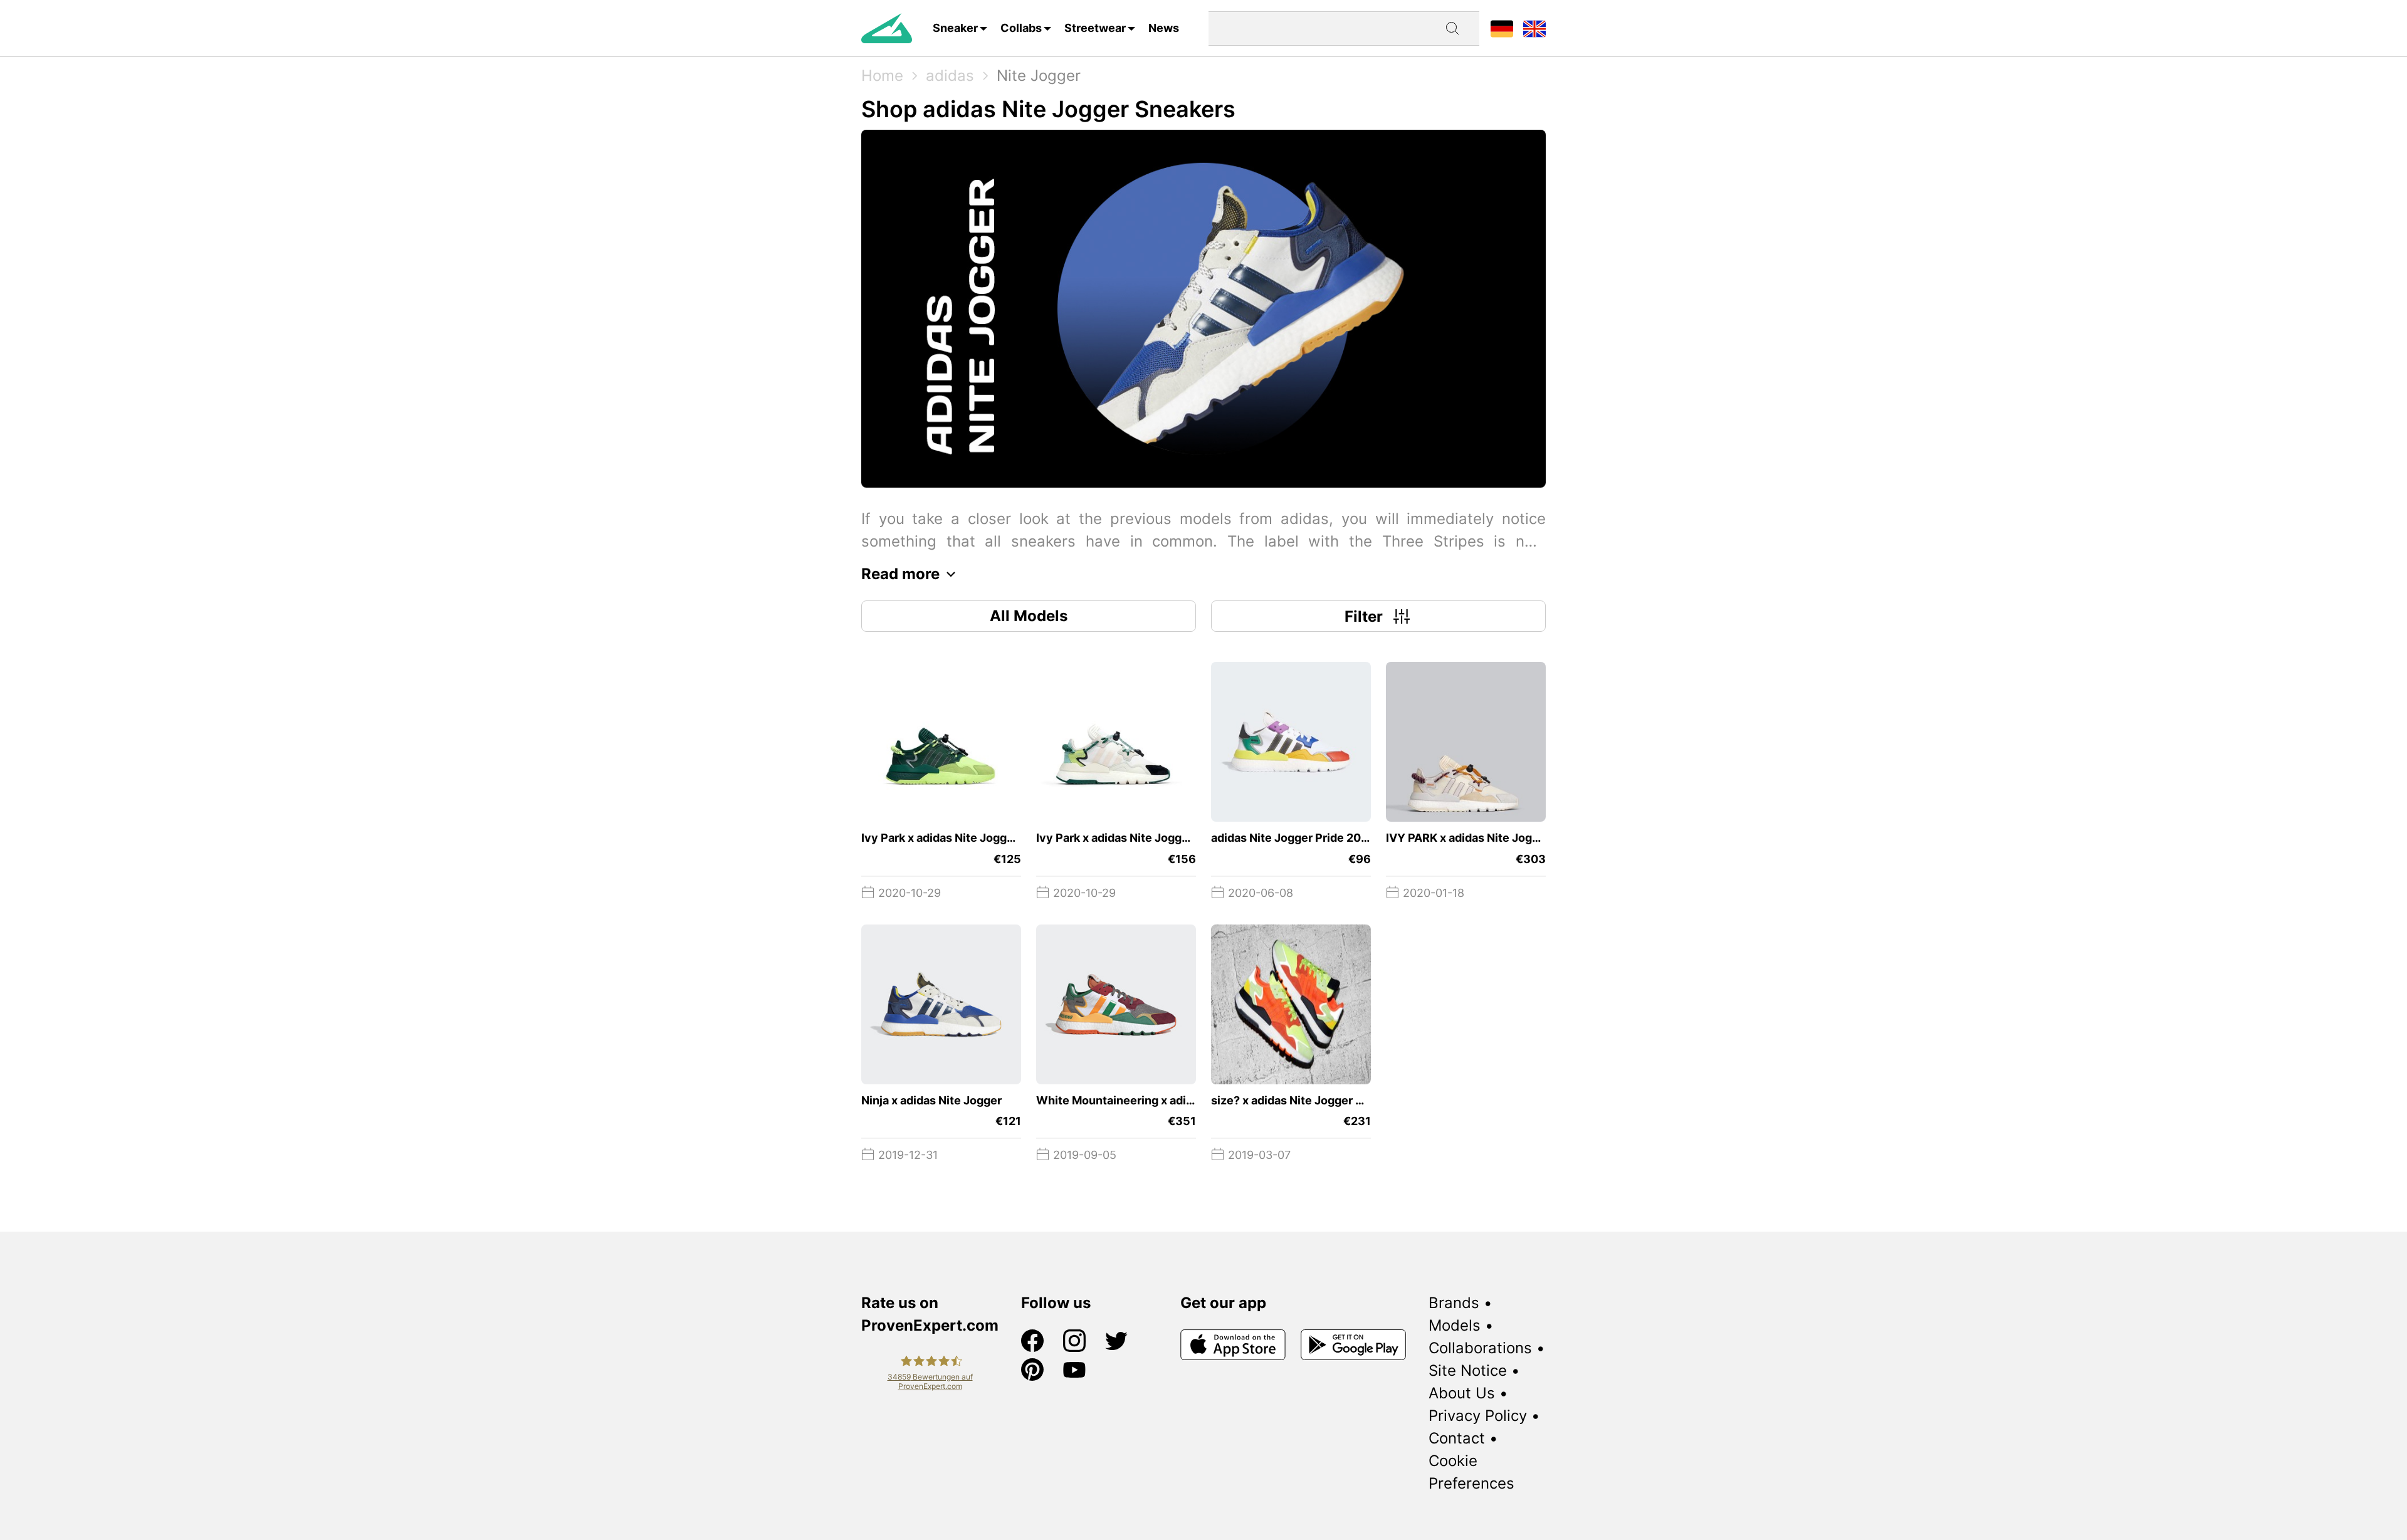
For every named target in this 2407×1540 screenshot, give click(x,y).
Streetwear (1095, 28)
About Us (1462, 1393)
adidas (950, 76)
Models (1455, 1325)
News (1164, 28)
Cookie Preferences (1471, 1472)
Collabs (1021, 28)
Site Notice (1468, 1370)
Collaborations (1480, 1348)
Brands (1454, 1303)
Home (882, 76)
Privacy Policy (1478, 1416)
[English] (1534, 28)
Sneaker (955, 28)
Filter (1364, 616)
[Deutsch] (1502, 28)
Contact (1457, 1438)
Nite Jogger (1039, 76)
